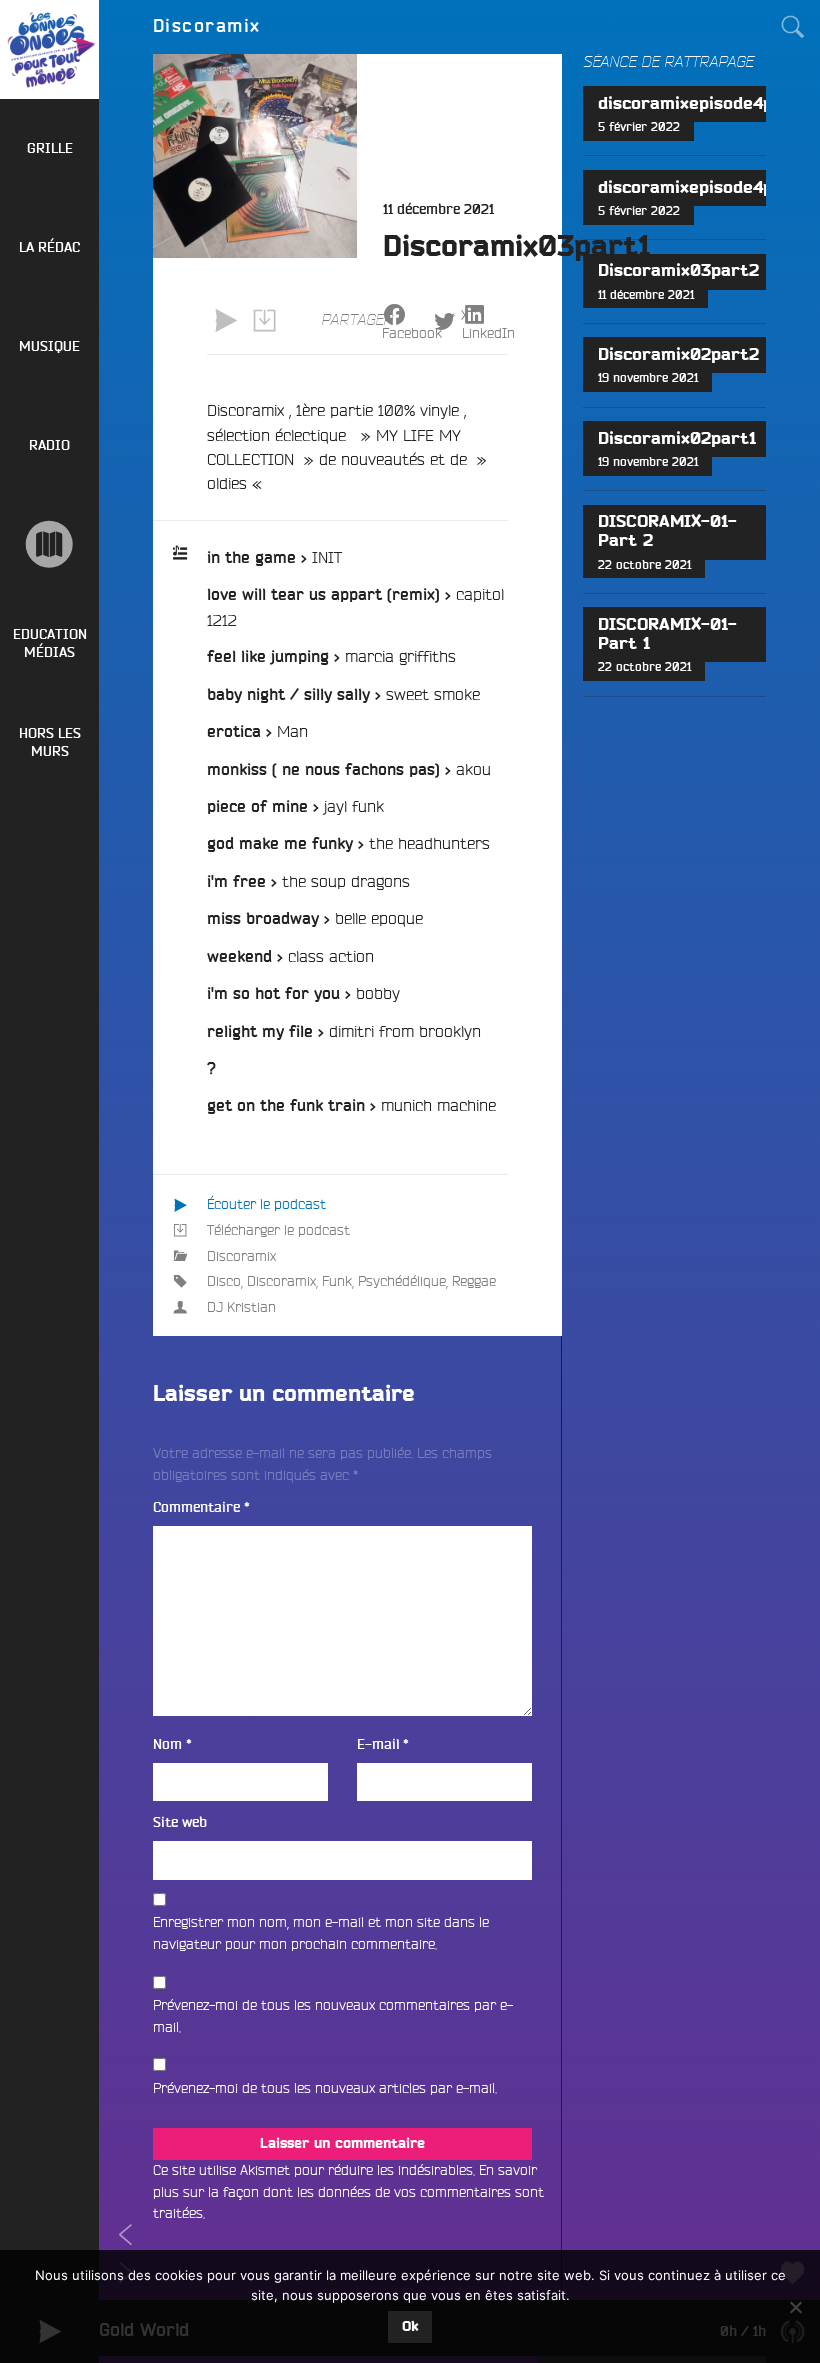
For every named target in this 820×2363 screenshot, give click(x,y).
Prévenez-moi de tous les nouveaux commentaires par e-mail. (333, 2016)
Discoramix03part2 (678, 271)
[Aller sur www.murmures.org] (49, 544)
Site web (180, 1822)
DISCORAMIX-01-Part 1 (667, 634)
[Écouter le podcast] (226, 321)
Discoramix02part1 (677, 439)
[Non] (795, 2307)
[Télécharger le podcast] (264, 321)
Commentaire (201, 1507)
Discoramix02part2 (678, 355)
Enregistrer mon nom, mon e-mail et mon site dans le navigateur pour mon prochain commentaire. (321, 1933)
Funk (337, 1281)
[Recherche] (793, 27)
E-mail (383, 1744)
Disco (224, 1281)
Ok (410, 2327)
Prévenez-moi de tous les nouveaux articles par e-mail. (325, 2088)
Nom (172, 1744)
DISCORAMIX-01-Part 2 (667, 531)
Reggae (474, 1281)
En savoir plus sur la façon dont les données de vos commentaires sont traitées (348, 2191)
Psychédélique (402, 1281)
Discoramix (241, 1256)
